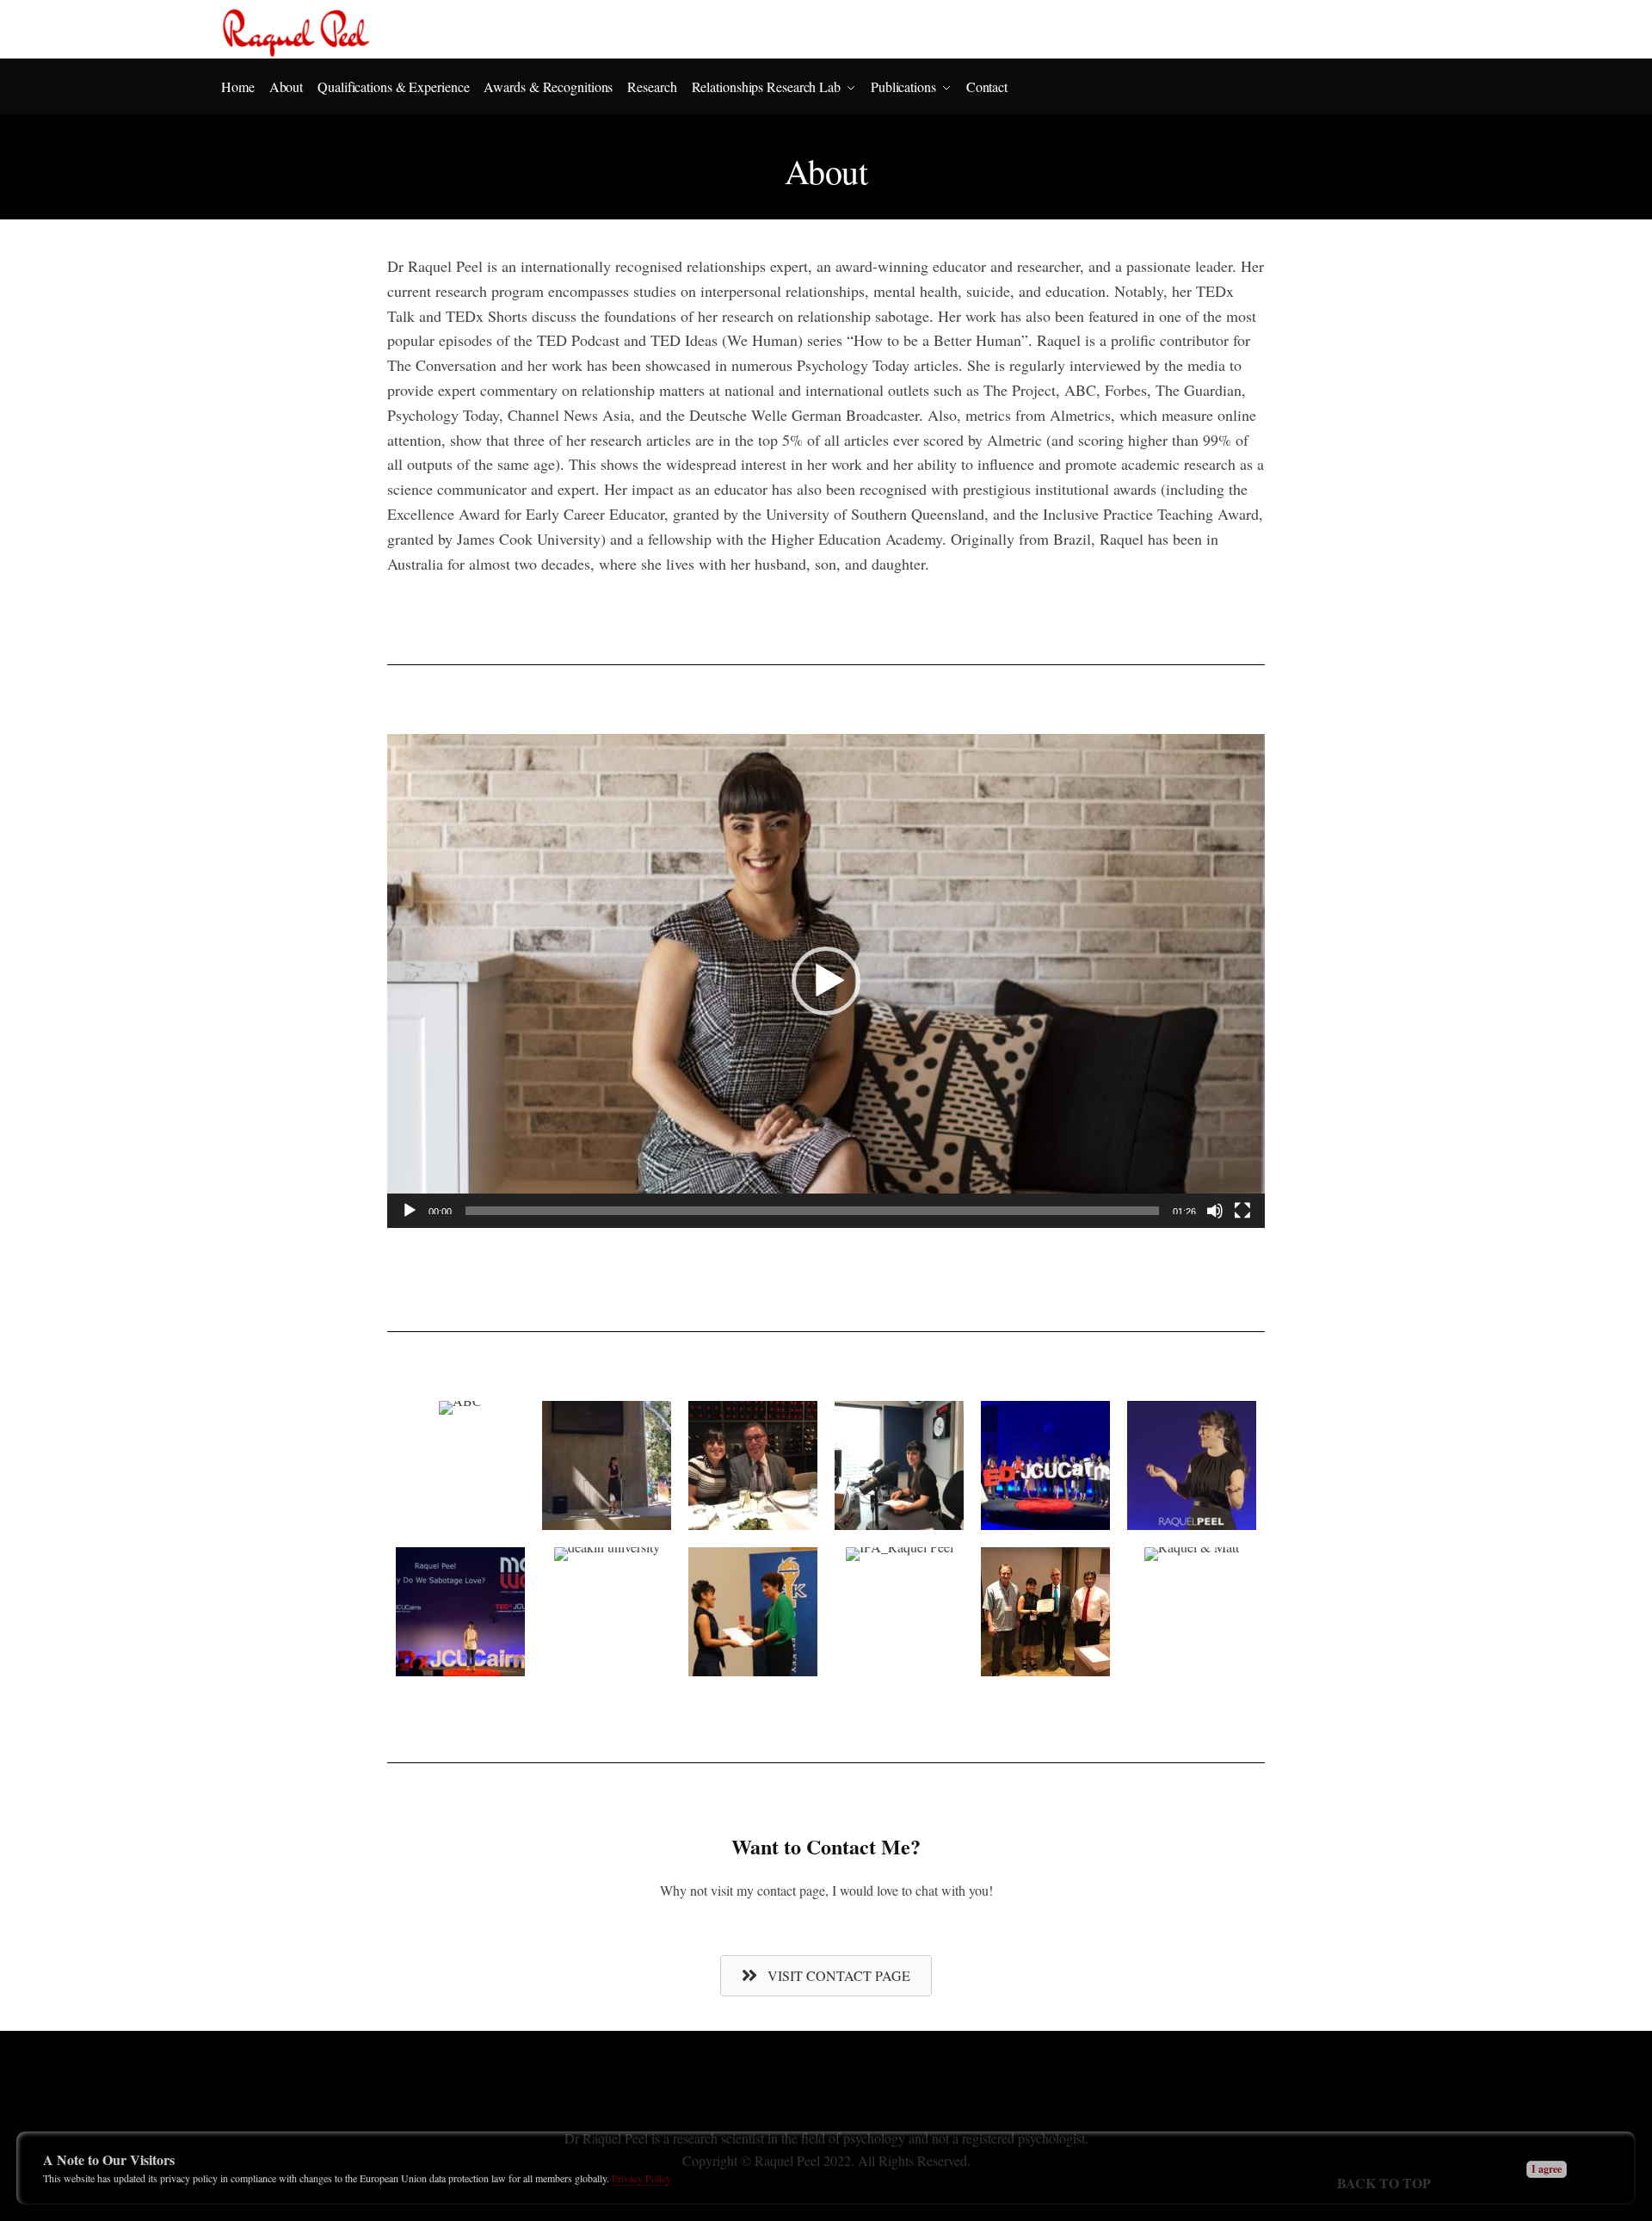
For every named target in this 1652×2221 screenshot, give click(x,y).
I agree (1547, 2169)
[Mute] (1215, 1211)
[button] (826, 981)
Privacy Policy (641, 2178)
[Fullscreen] (1242, 1211)
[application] (826, 981)
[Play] (410, 1211)
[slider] (812, 1211)
